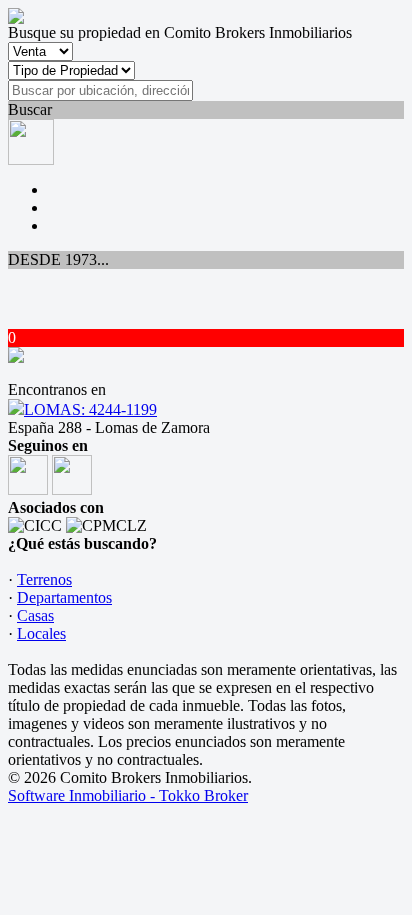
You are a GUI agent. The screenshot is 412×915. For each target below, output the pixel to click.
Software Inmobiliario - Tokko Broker (128, 795)
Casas (35, 615)
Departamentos (64, 597)
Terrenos (44, 579)
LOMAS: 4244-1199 (90, 409)
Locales (41, 633)
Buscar (30, 109)
